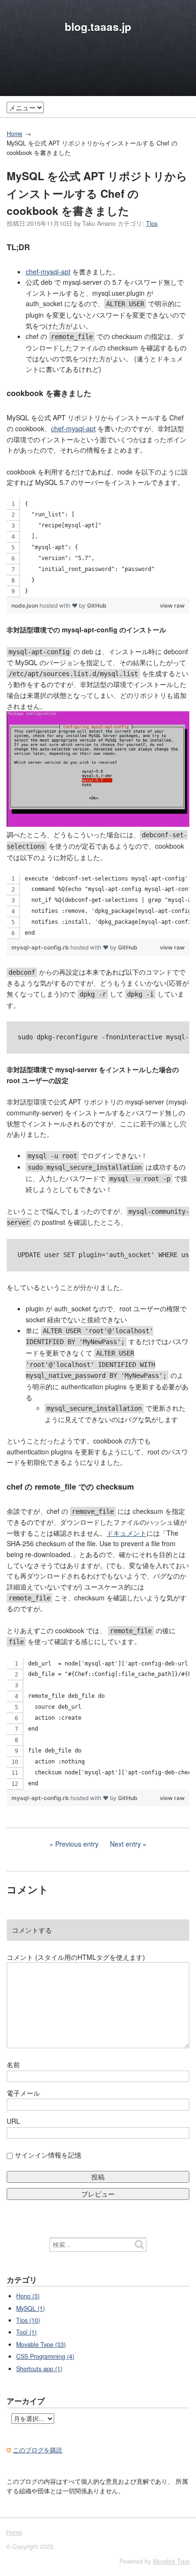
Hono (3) (28, 2296)
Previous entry (77, 1844)
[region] (98, 548)
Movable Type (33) (41, 2344)
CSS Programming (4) (45, 2356)
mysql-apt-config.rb (41, 947)
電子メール (23, 2093)
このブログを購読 (38, 2450)
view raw (172, 605)
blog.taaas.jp (98, 27)
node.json (25, 605)
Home (15, 134)
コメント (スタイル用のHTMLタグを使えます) (76, 1957)
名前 (13, 2064)
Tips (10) (28, 2320)
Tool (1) (26, 2332)
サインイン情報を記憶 (48, 2155)
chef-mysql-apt (48, 271)
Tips (152, 223)
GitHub (97, 605)
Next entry (125, 1844)
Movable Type (171, 2561)
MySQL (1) (30, 2308)
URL (13, 2121)
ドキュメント (127, 1533)
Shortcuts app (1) (39, 2369)
